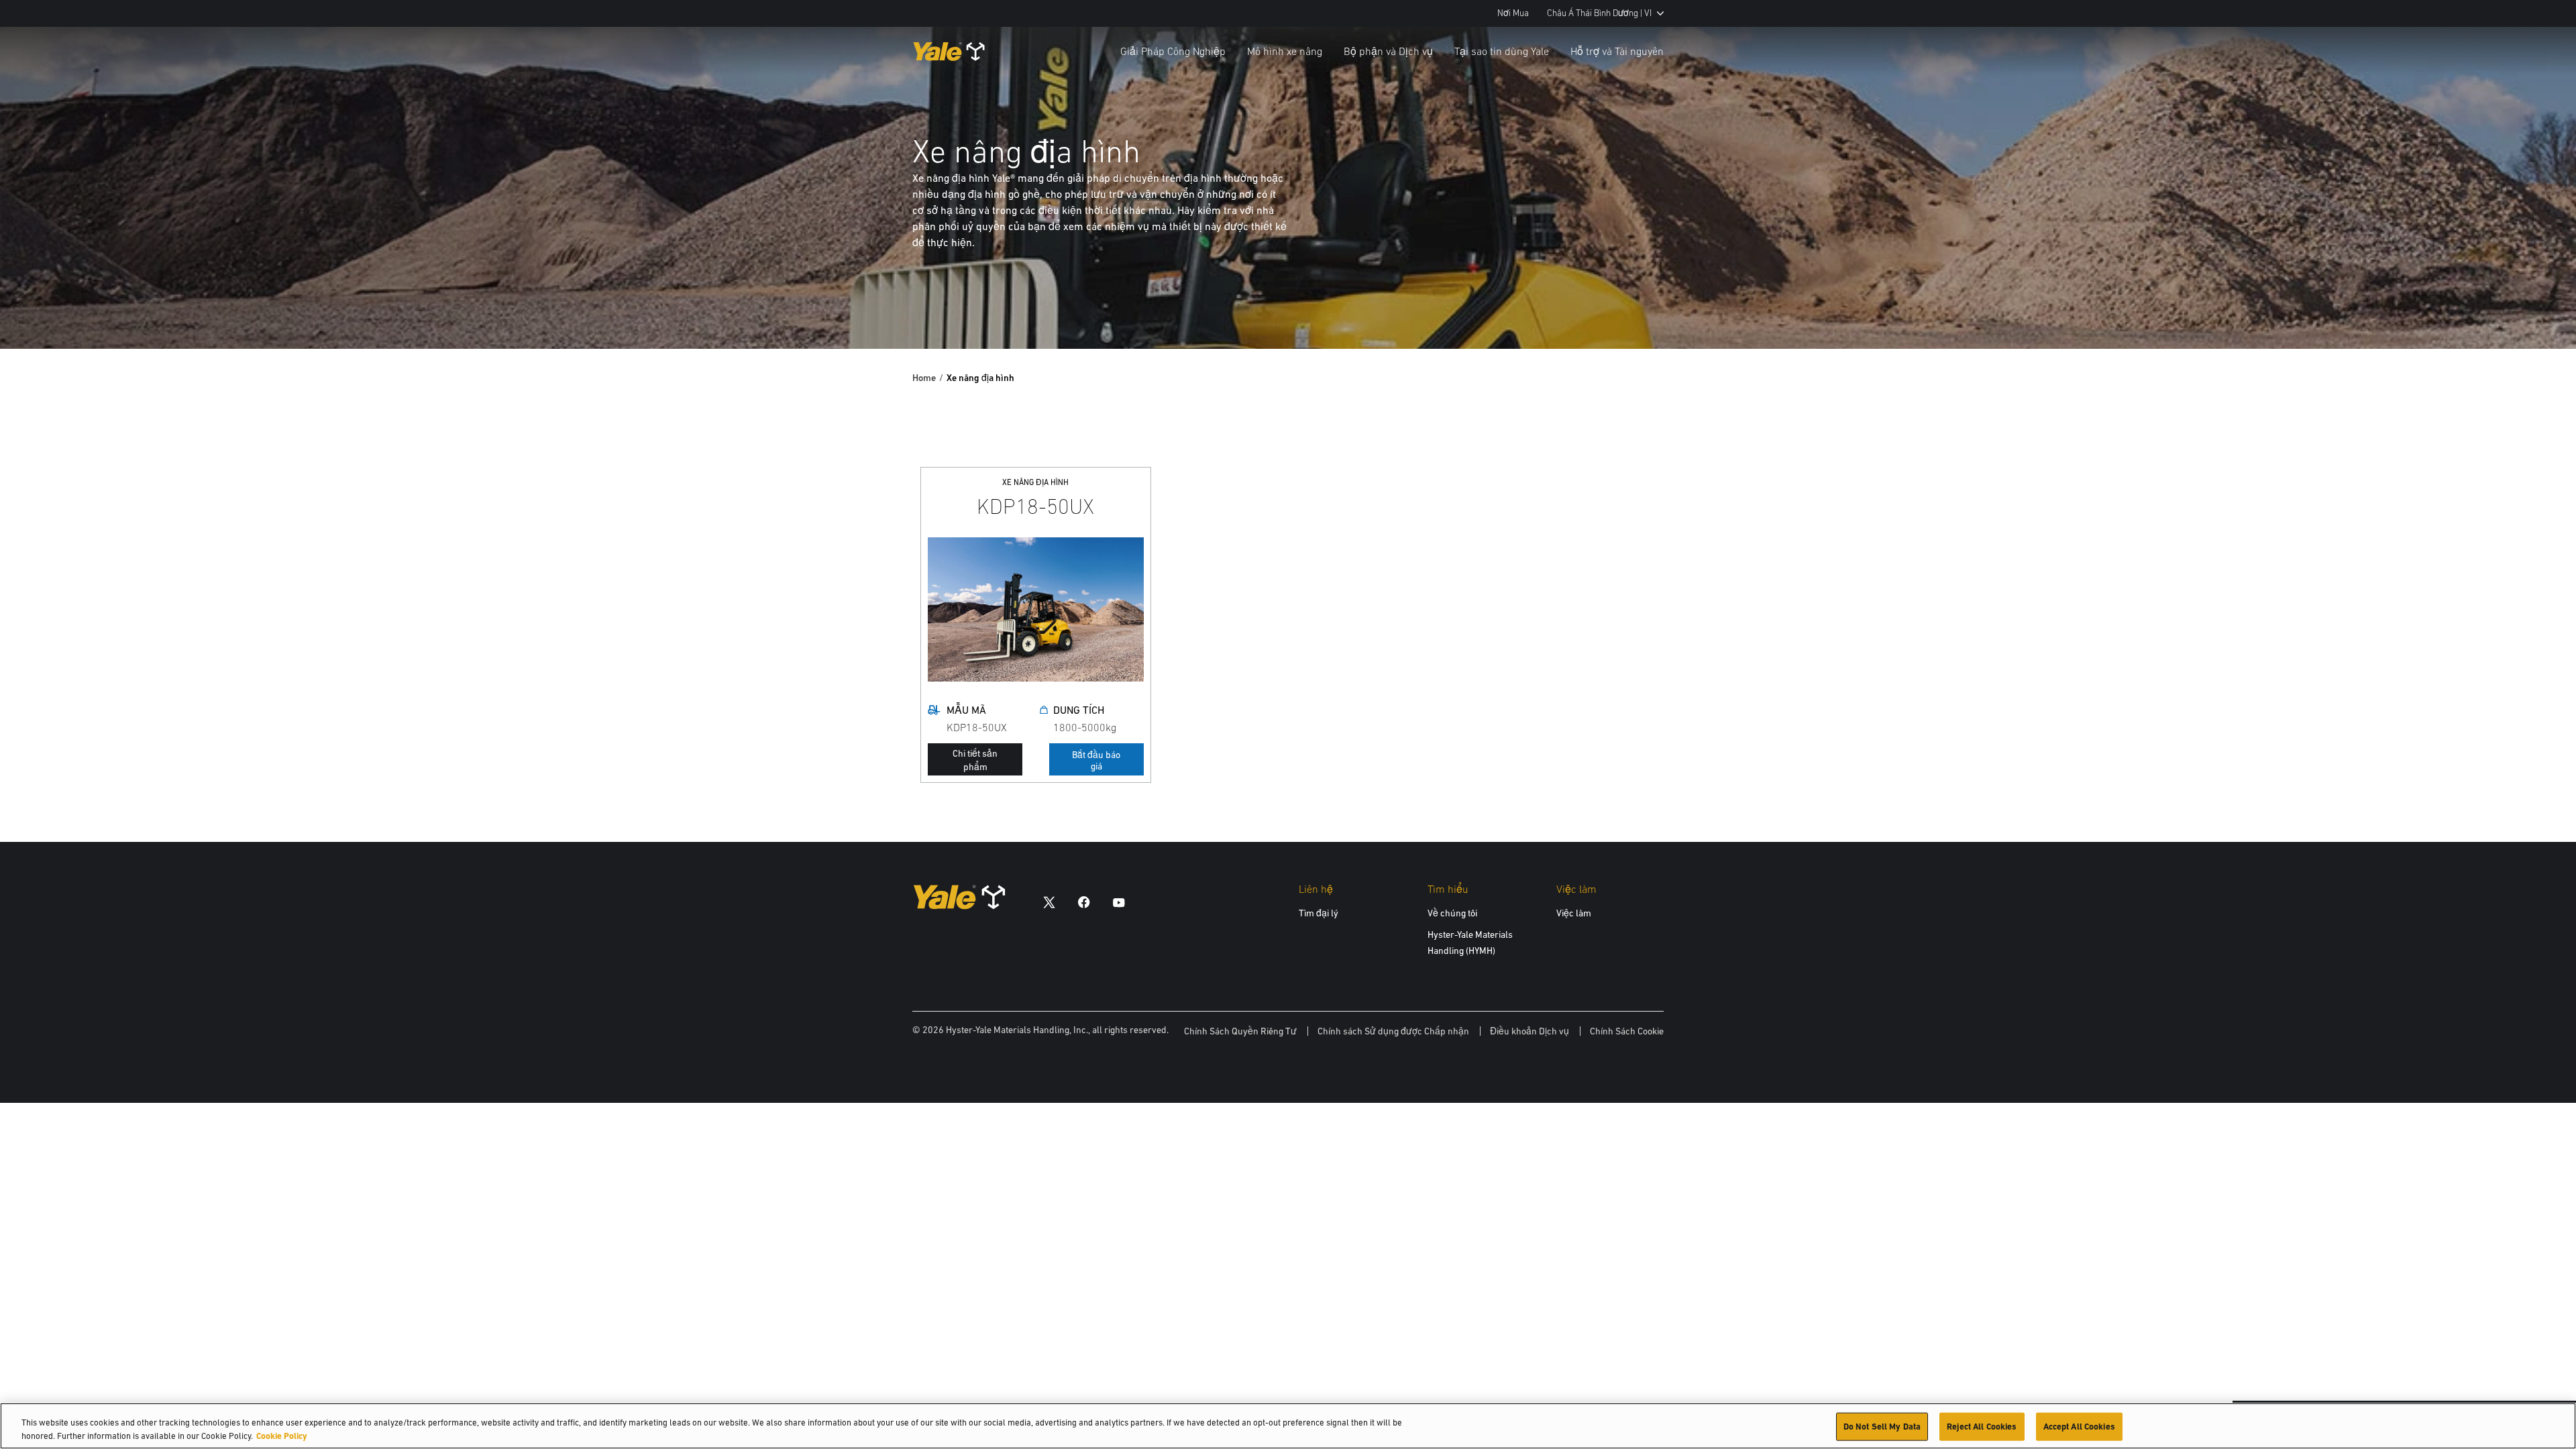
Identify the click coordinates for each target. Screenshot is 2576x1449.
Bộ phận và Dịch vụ (1388, 51)
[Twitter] (1049, 902)
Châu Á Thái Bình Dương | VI (1599, 13)
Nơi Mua (1513, 13)
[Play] (2534, 307)
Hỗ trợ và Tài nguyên (1617, 51)
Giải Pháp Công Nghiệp (1173, 51)
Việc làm (1574, 913)
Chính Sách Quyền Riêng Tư (1240, 1031)
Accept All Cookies (2079, 1427)
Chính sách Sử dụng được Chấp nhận (1393, 1031)
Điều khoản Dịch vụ (1529, 1031)
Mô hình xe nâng (1285, 51)
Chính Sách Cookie (1627, 1031)
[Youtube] (1119, 902)
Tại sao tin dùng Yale (1502, 51)
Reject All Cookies (1982, 1427)
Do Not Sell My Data (1882, 1427)
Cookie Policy (282, 1435)
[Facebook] (1084, 902)
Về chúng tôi (1452, 913)
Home (924, 378)
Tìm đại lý (1319, 913)
